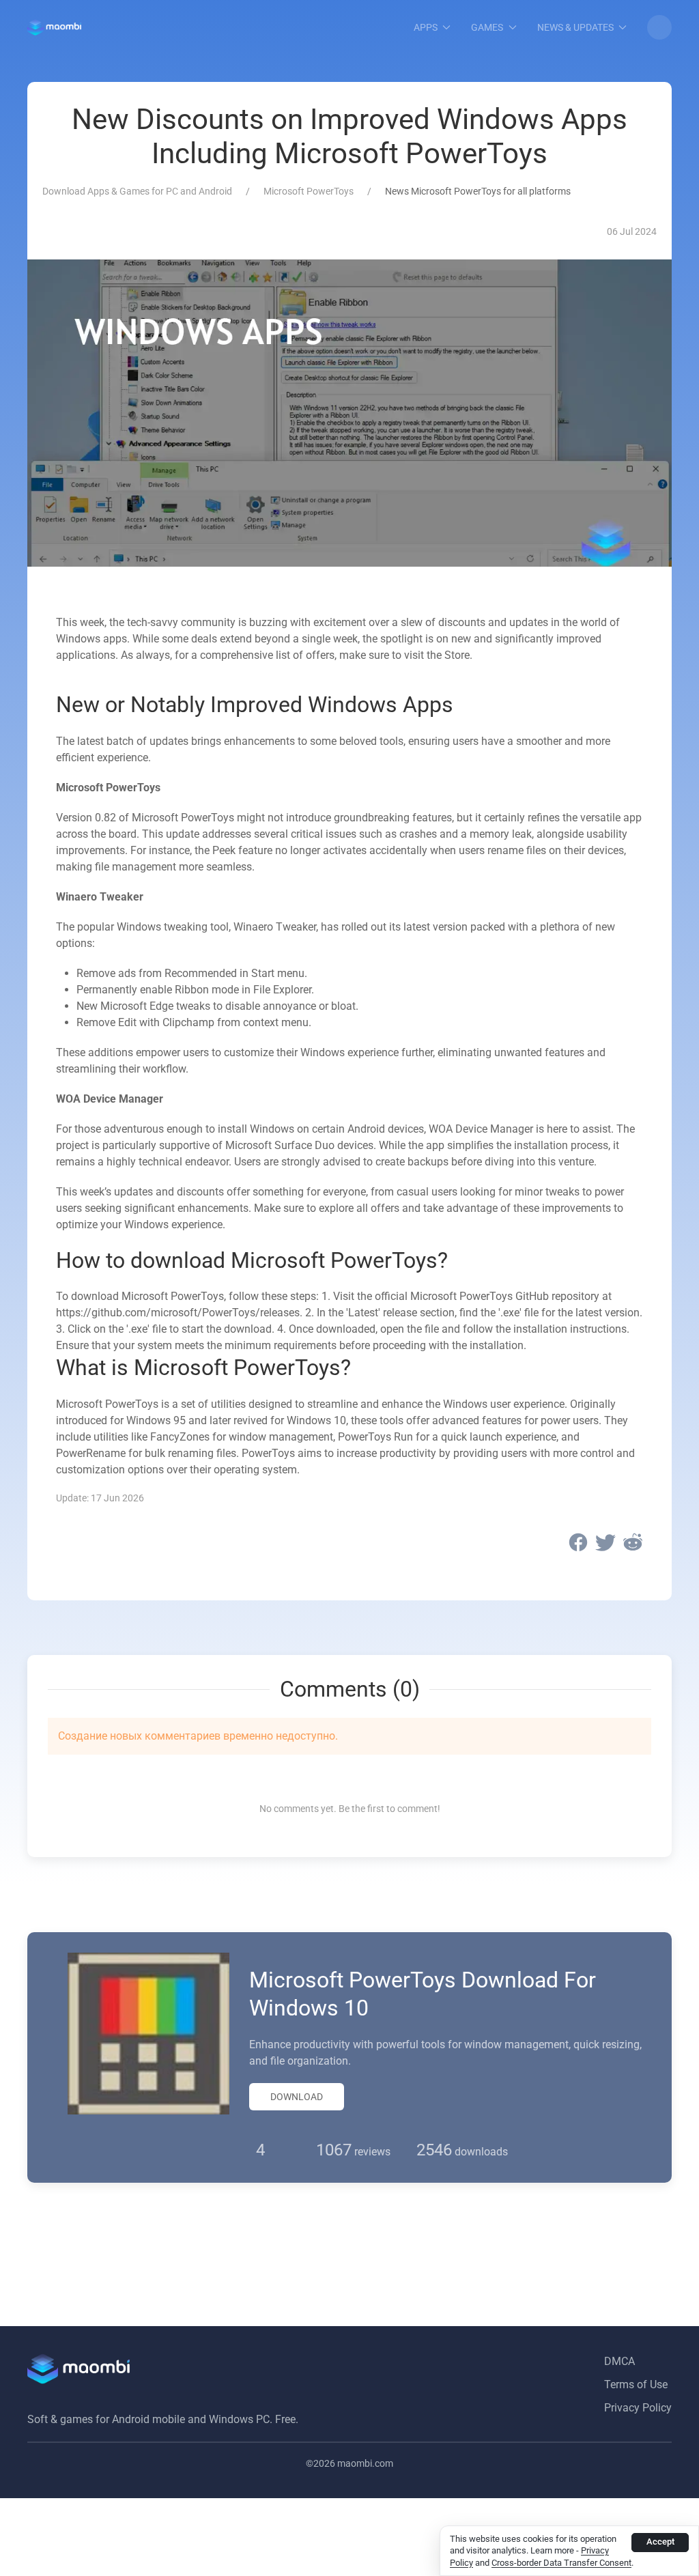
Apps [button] (426, 27)
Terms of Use (636, 2384)
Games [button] (487, 27)
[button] (659, 27)
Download (297, 2097)
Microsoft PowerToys (309, 191)
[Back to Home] (54, 27)
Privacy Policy (638, 2408)
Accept (660, 2542)
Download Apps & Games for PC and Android (137, 191)
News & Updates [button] (575, 27)
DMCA (619, 2361)
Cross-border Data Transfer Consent (561, 2563)
